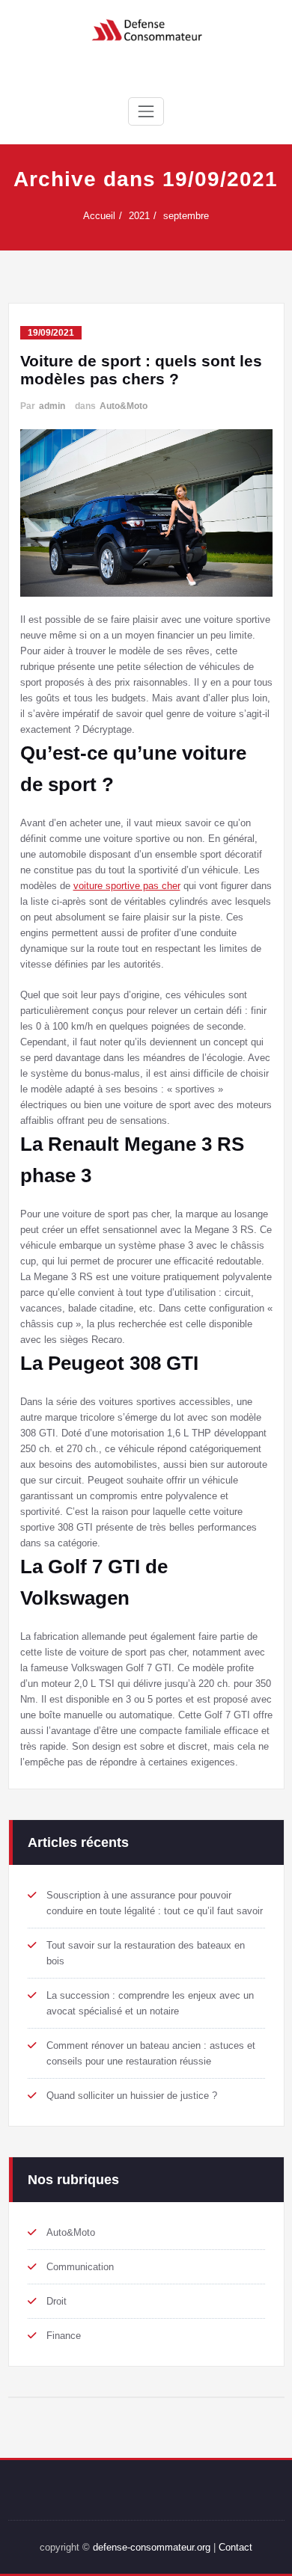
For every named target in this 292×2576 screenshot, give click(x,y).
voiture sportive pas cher (127, 886)
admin (52, 406)
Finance (64, 2336)
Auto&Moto (124, 406)
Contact (235, 2547)
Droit (57, 2301)
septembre (186, 216)
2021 (139, 216)
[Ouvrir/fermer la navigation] (146, 111)
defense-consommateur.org (152, 2547)
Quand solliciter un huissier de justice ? (132, 2096)
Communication (80, 2267)
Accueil (99, 216)
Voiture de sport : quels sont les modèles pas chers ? (141, 370)
